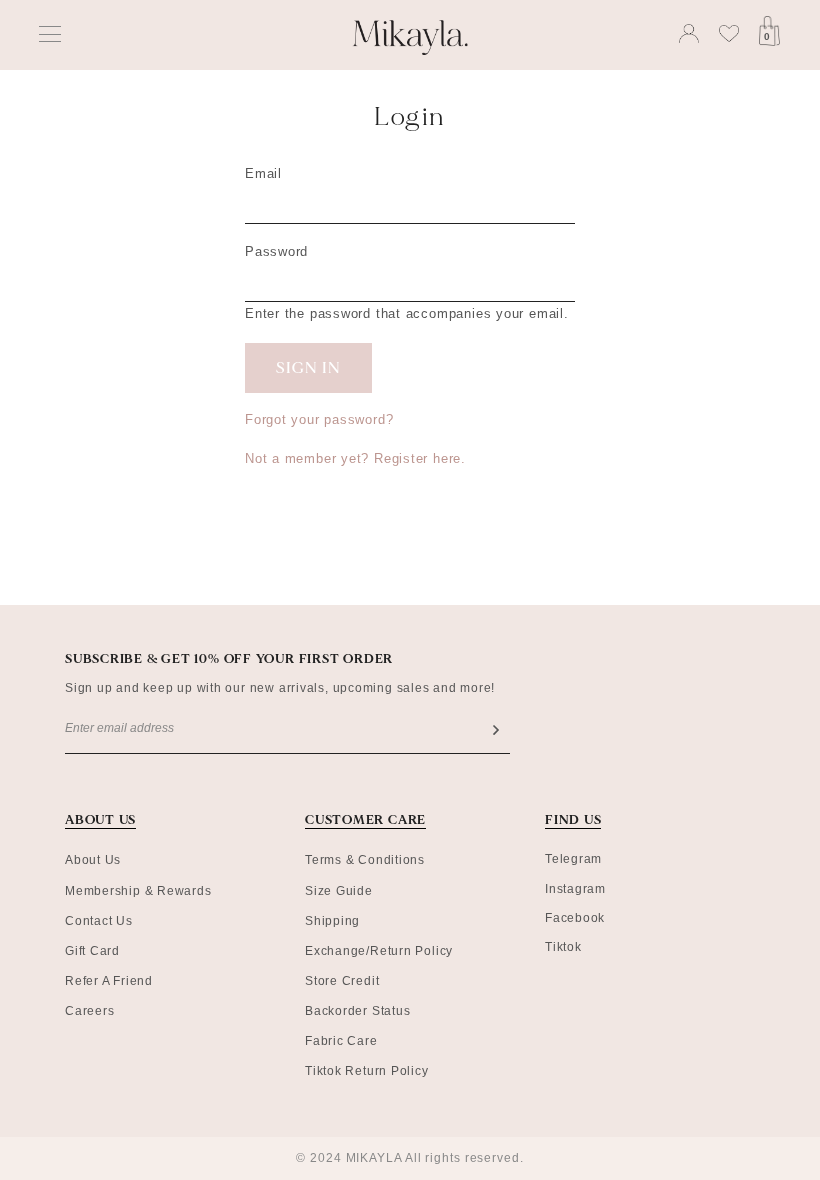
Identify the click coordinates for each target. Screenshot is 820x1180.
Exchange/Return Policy (379, 951)
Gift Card (92, 951)
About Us (93, 860)
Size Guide (339, 891)
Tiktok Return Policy (367, 1071)
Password (276, 251)
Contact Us (99, 921)
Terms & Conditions (365, 860)
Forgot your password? (319, 419)
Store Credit (342, 981)
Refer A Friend (109, 981)
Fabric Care (341, 1041)
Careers (89, 1011)
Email (263, 173)
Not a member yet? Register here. (355, 458)
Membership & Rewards (138, 891)
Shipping (332, 921)
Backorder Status (357, 1011)
